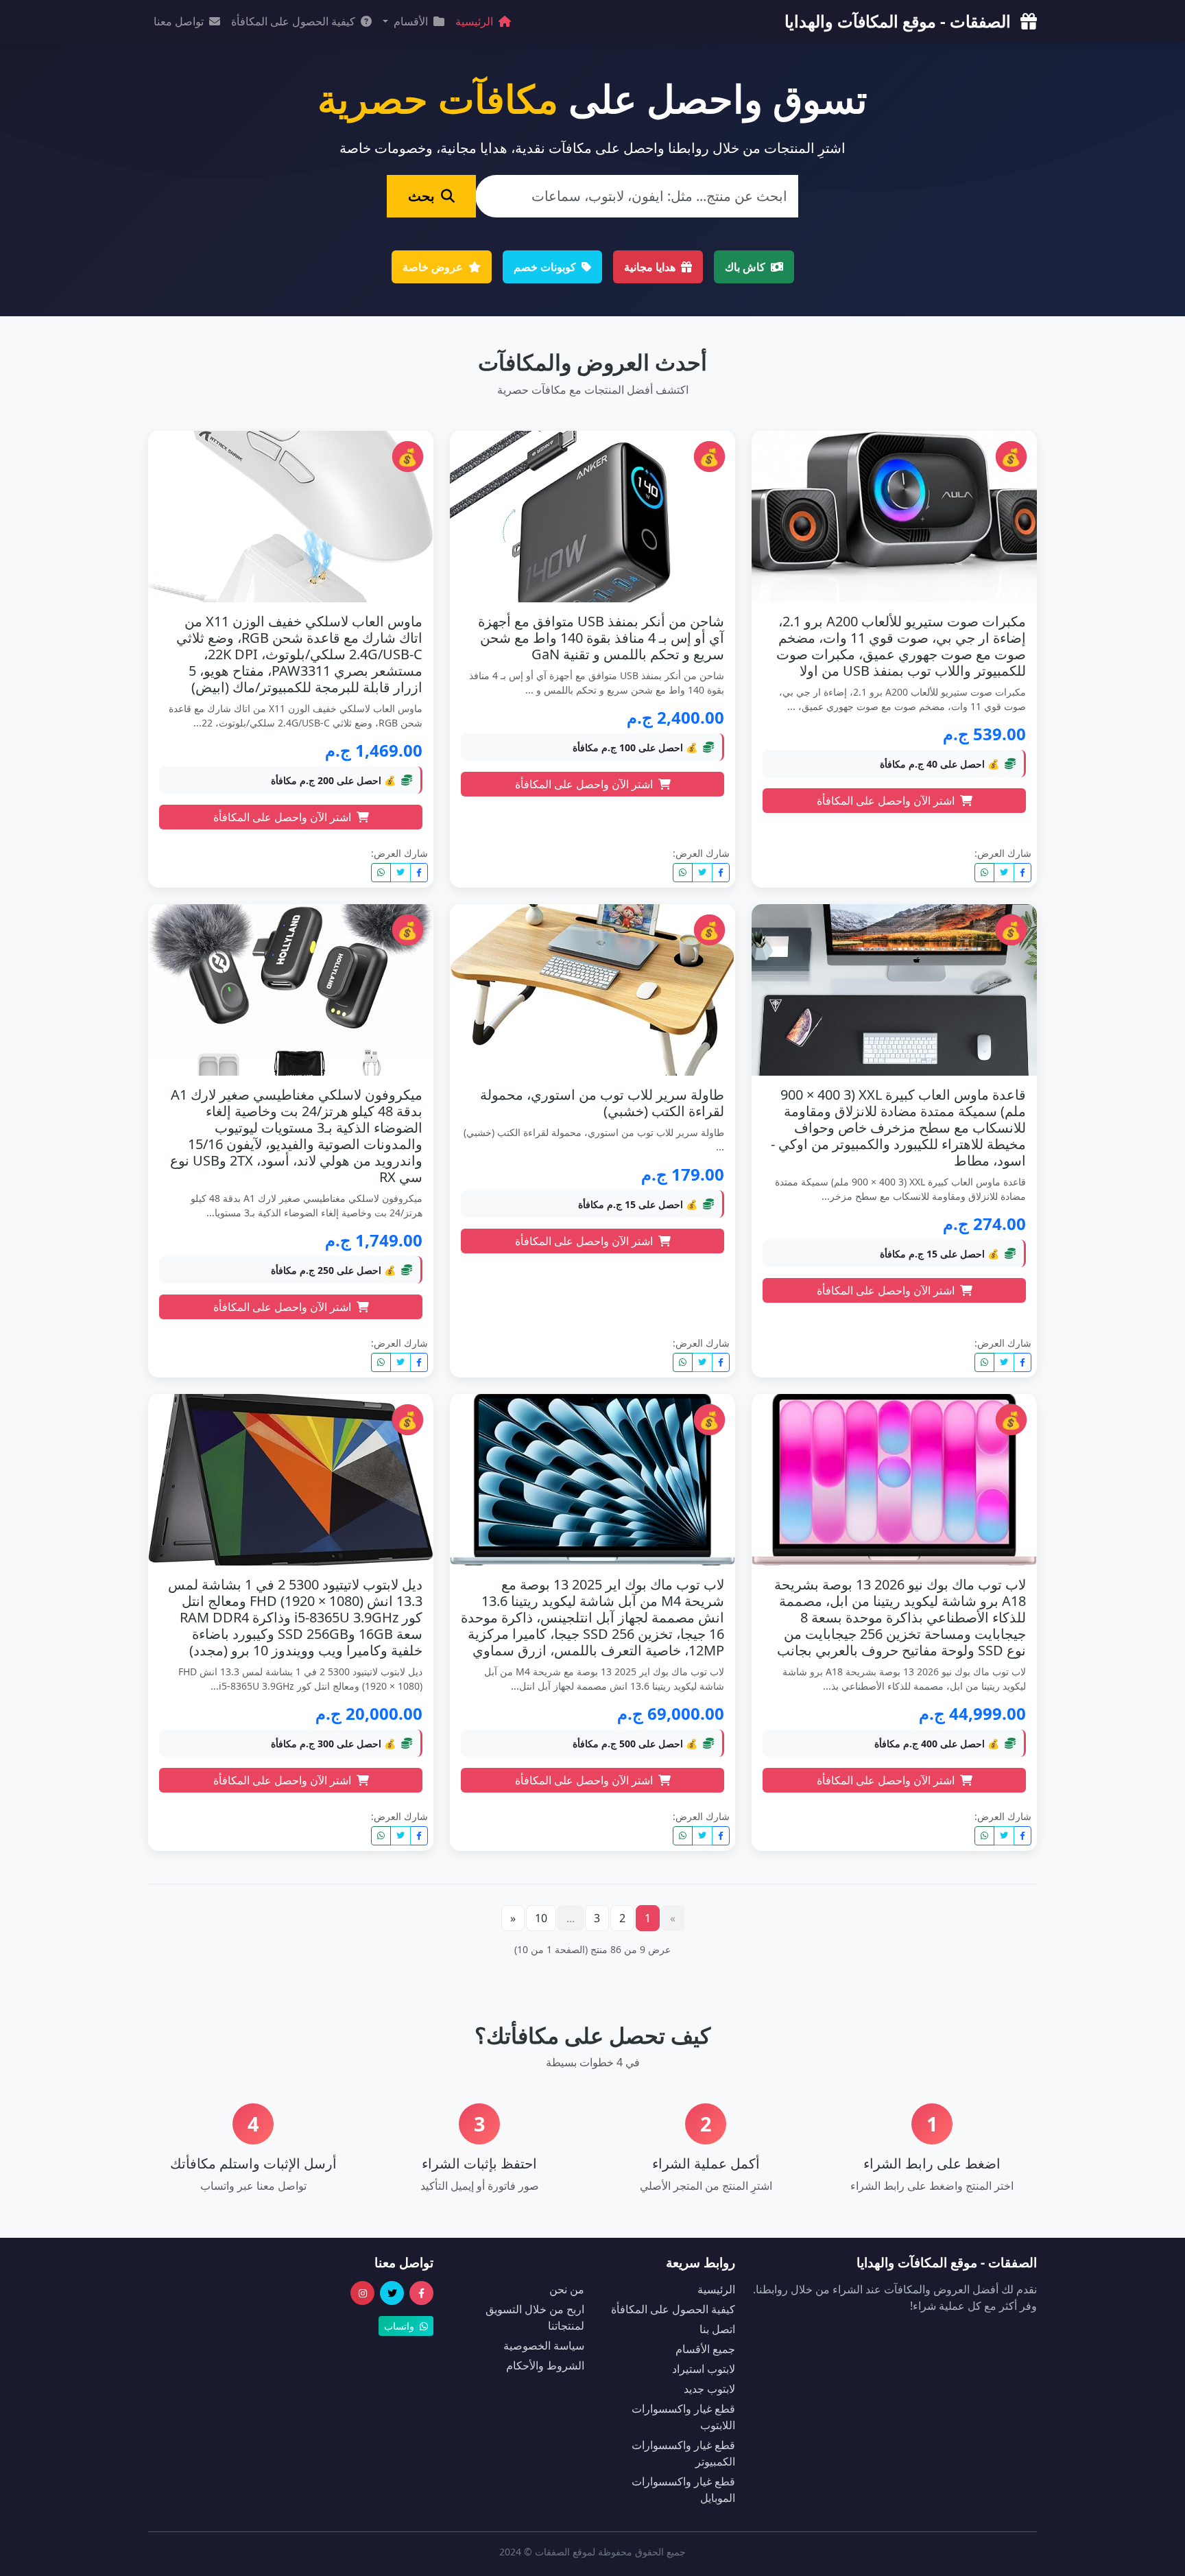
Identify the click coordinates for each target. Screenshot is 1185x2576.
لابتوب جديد (709, 2389)
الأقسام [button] (411, 21)
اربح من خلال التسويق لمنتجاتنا (535, 2317)
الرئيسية (476, 21)
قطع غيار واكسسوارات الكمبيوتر (683, 2453)
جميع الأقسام (705, 2349)
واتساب (400, 2326)
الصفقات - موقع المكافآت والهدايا (900, 21)
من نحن (567, 2289)
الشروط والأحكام (545, 2365)
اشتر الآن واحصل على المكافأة (887, 801)
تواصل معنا (180, 21)
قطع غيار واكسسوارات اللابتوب (683, 2417)
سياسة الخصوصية (544, 2345)
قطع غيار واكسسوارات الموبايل (683, 2490)
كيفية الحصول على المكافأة (295, 21)
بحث (423, 196)
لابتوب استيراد (704, 2369)
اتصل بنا (717, 2329)
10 (541, 1918)
